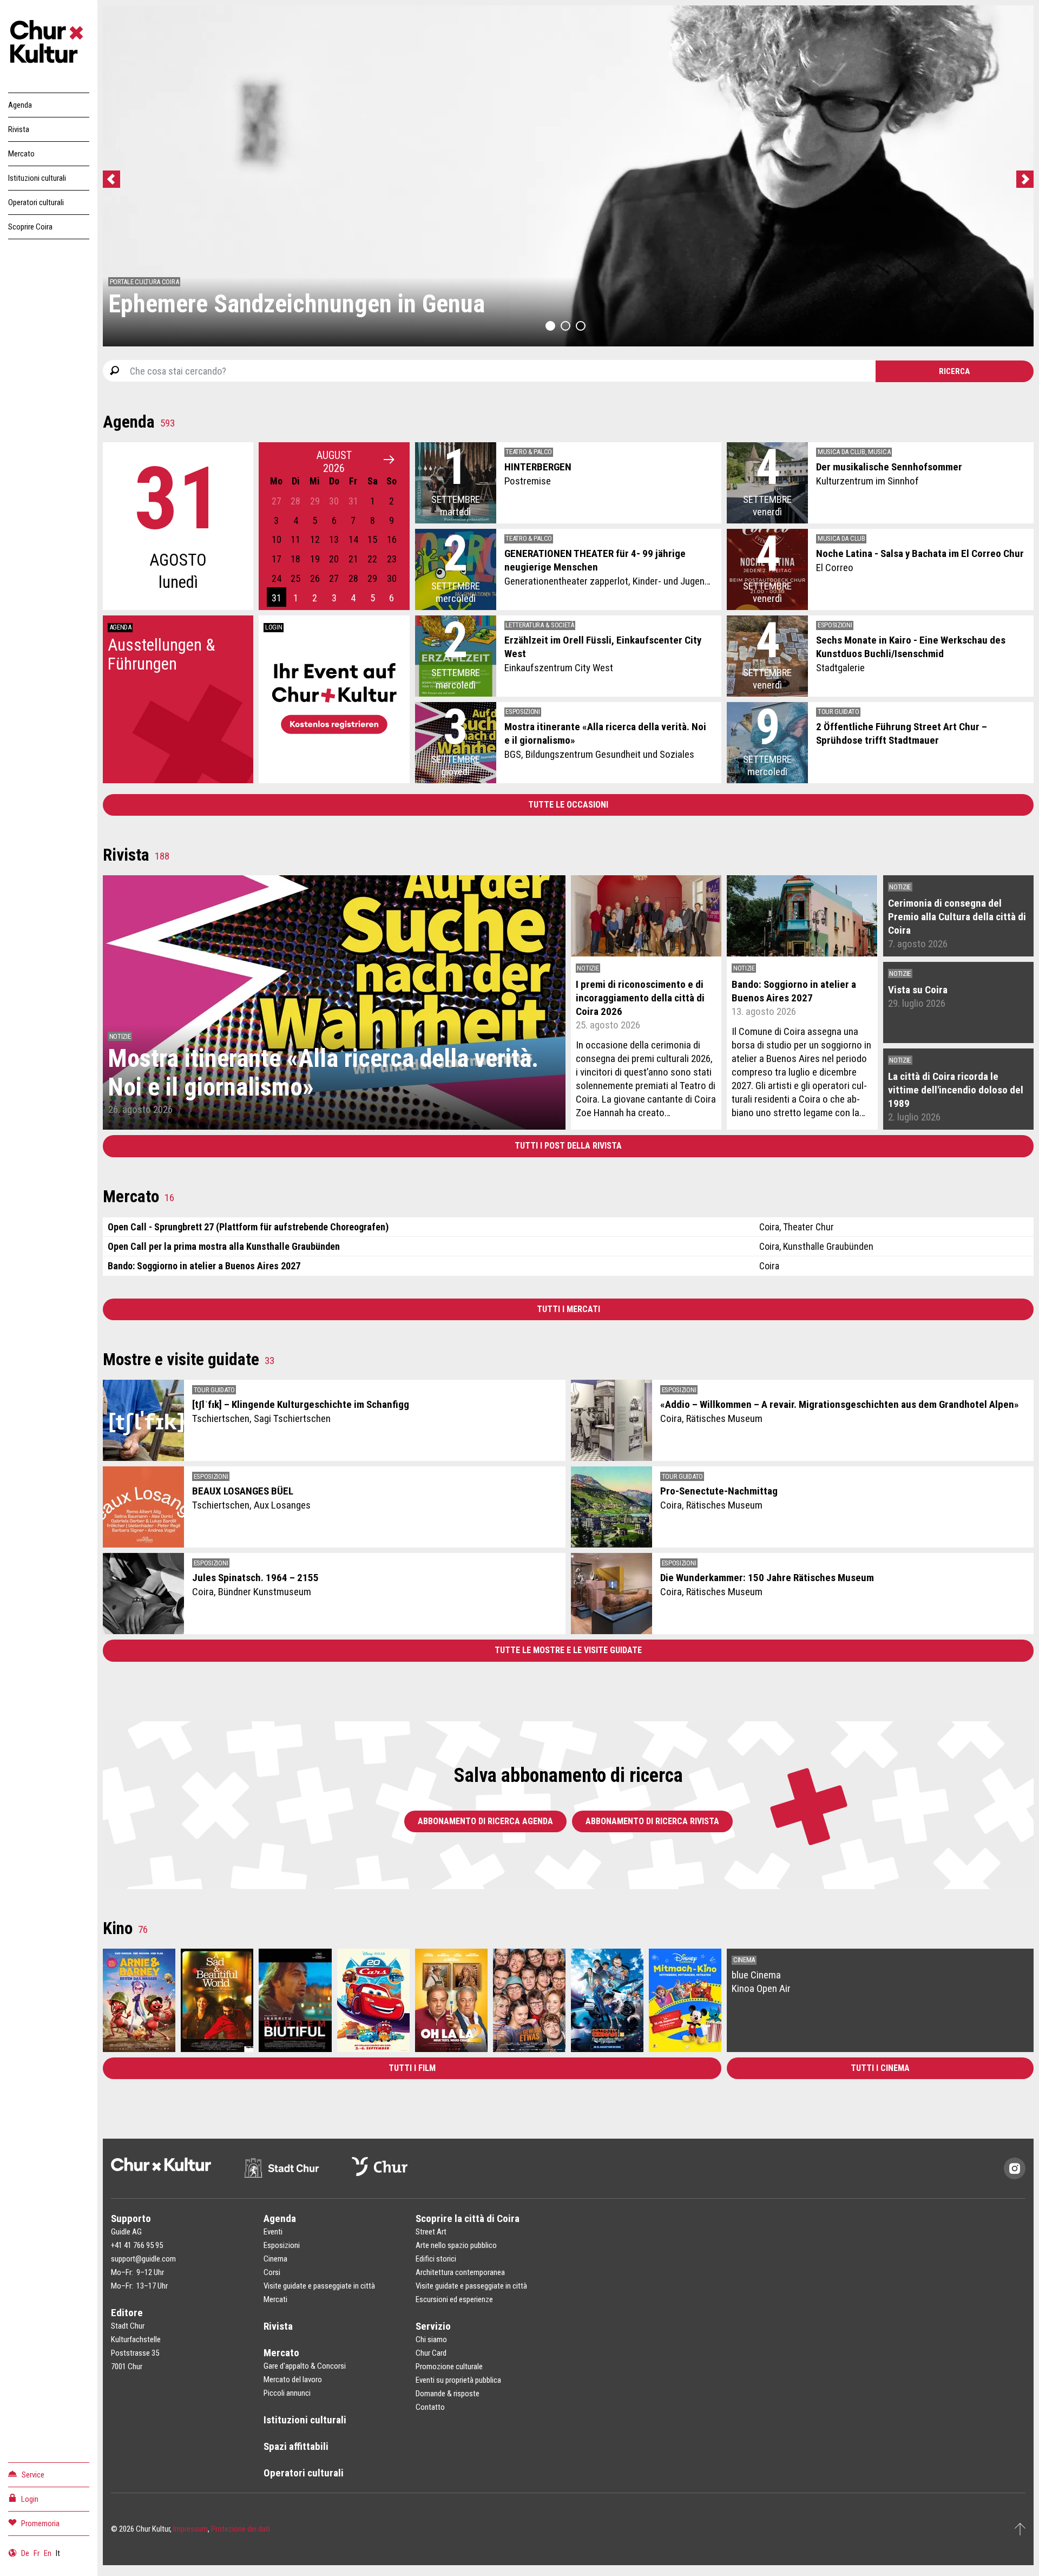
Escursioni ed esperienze (454, 2299)
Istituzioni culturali (37, 178)
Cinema (275, 2259)
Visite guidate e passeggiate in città (319, 2286)
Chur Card (431, 2353)
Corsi (272, 2272)
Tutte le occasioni (568, 805)
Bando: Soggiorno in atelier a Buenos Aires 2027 (204, 1266)
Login (30, 2499)
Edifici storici (436, 2259)
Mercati (275, 2299)
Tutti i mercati (568, 1309)
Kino (125, 1928)
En (48, 2553)
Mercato (21, 154)
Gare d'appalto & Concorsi (305, 2366)
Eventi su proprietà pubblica (458, 2380)
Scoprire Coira (30, 227)
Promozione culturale (449, 2367)
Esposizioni (282, 2245)
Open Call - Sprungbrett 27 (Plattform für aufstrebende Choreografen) (248, 1227)
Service (33, 2475)
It (58, 2553)
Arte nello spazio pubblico (456, 2245)
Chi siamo (431, 2339)
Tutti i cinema (880, 2068)
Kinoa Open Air (761, 1988)
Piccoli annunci (287, 2393)
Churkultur (49, 43)
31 (277, 598)
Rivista (19, 129)
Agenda (20, 105)
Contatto (430, 2407)
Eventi (273, 2232)
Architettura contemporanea (460, 2272)
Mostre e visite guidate (189, 1359)
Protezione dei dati (241, 2529)
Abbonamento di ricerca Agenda (485, 1821)
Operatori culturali (36, 202)
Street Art (431, 2232)
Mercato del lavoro (293, 2380)
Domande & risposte (448, 2394)
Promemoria (40, 2523)
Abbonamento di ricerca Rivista (652, 1821)
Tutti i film (412, 2068)
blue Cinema (756, 1975)
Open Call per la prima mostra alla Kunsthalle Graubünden (224, 1246)
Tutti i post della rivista (568, 1146)
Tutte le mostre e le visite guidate (568, 1650)
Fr (37, 2553)
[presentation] (114, 181)
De (25, 2553)
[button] (550, 326)
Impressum (190, 2529)
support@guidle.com (143, 2259)
